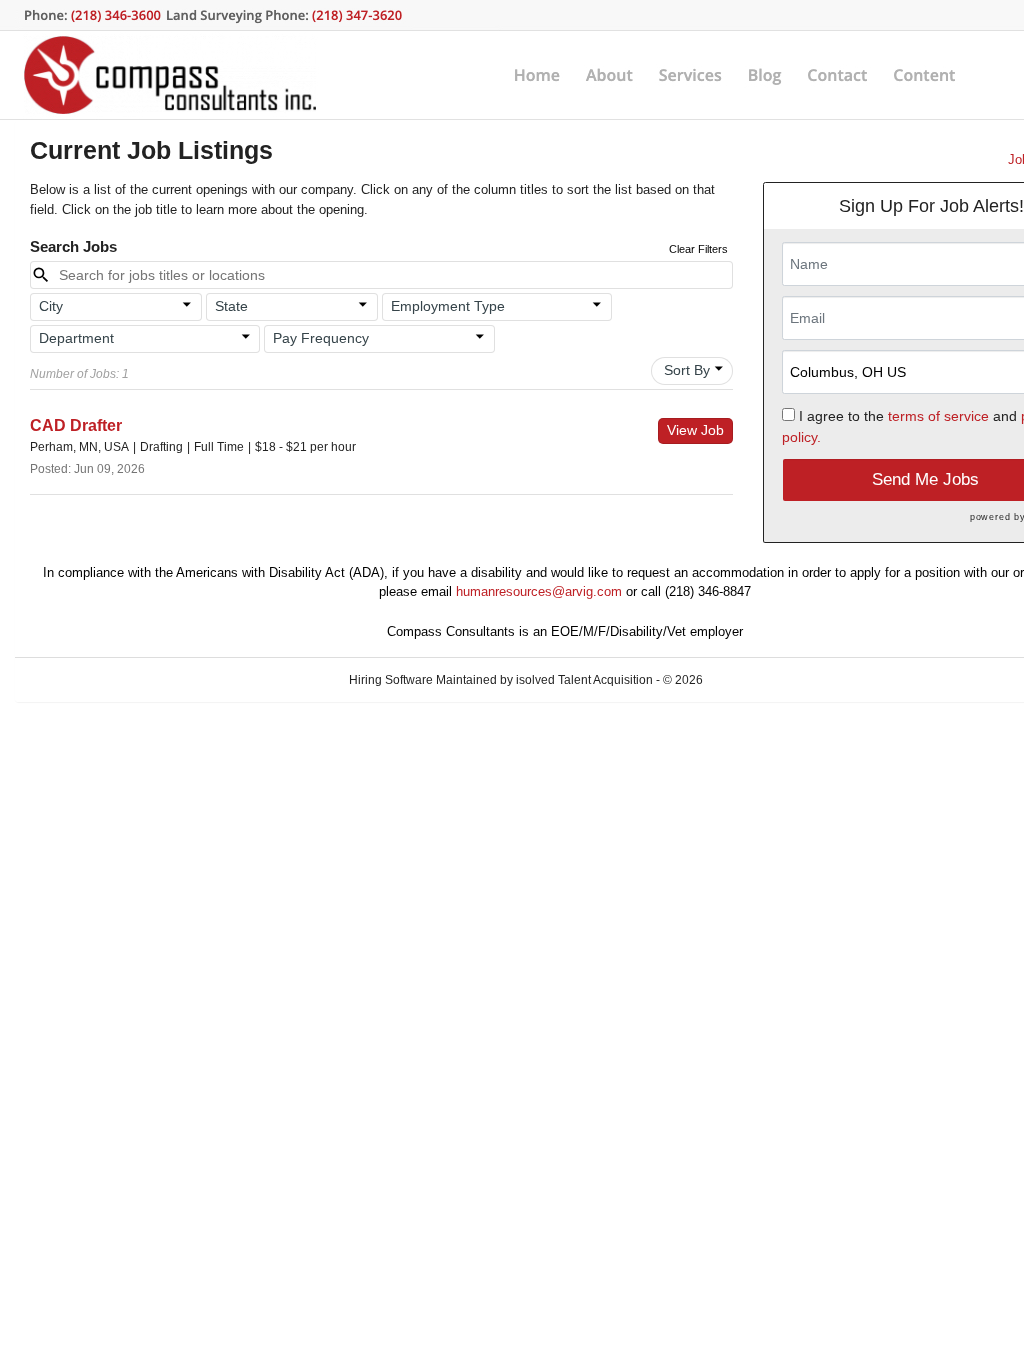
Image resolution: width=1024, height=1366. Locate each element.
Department (76, 338)
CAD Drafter (76, 425)
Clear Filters (698, 249)
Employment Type (448, 306)
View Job (695, 430)
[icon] (187, 305)
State (231, 306)
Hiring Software (391, 680)
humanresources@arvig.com (539, 591)
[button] (116, 307)
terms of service (938, 416)
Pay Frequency (321, 338)
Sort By (687, 370)
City (51, 306)
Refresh (759, 680)
